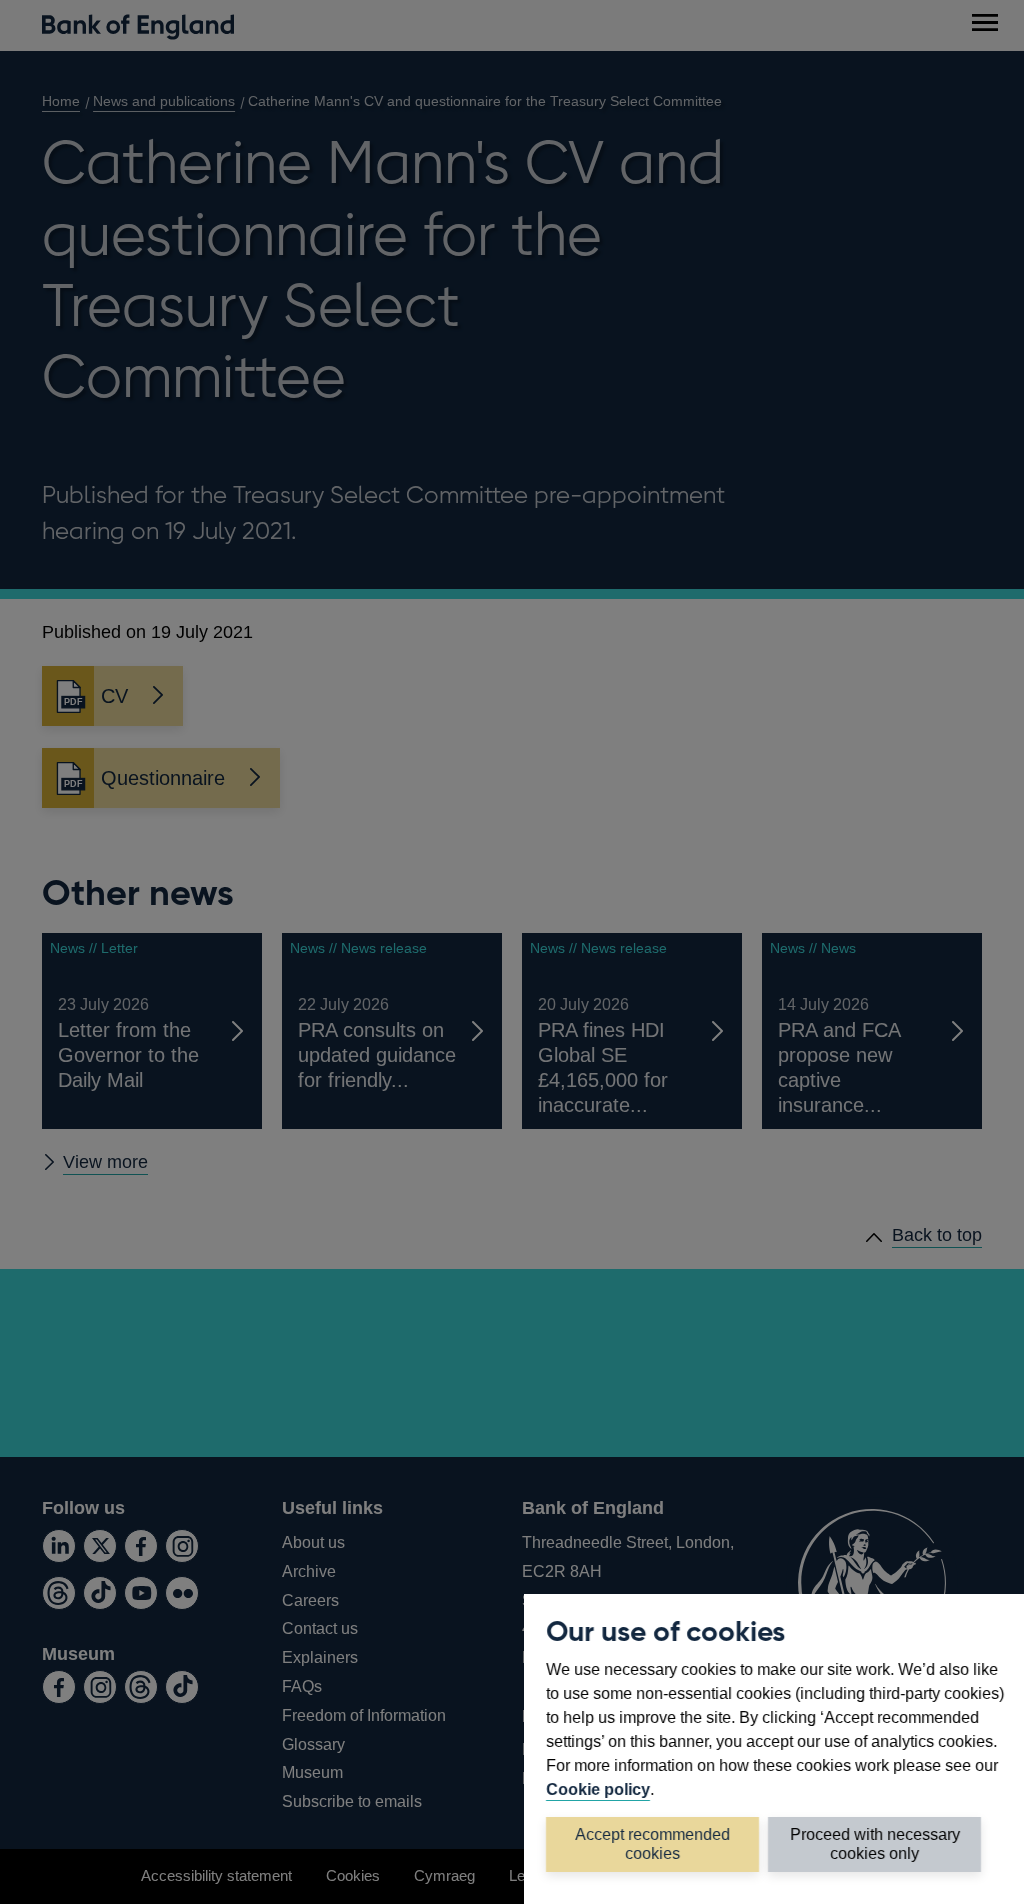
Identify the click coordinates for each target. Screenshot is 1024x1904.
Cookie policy (598, 1789)
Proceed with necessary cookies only (875, 1843)
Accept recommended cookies (652, 1843)
